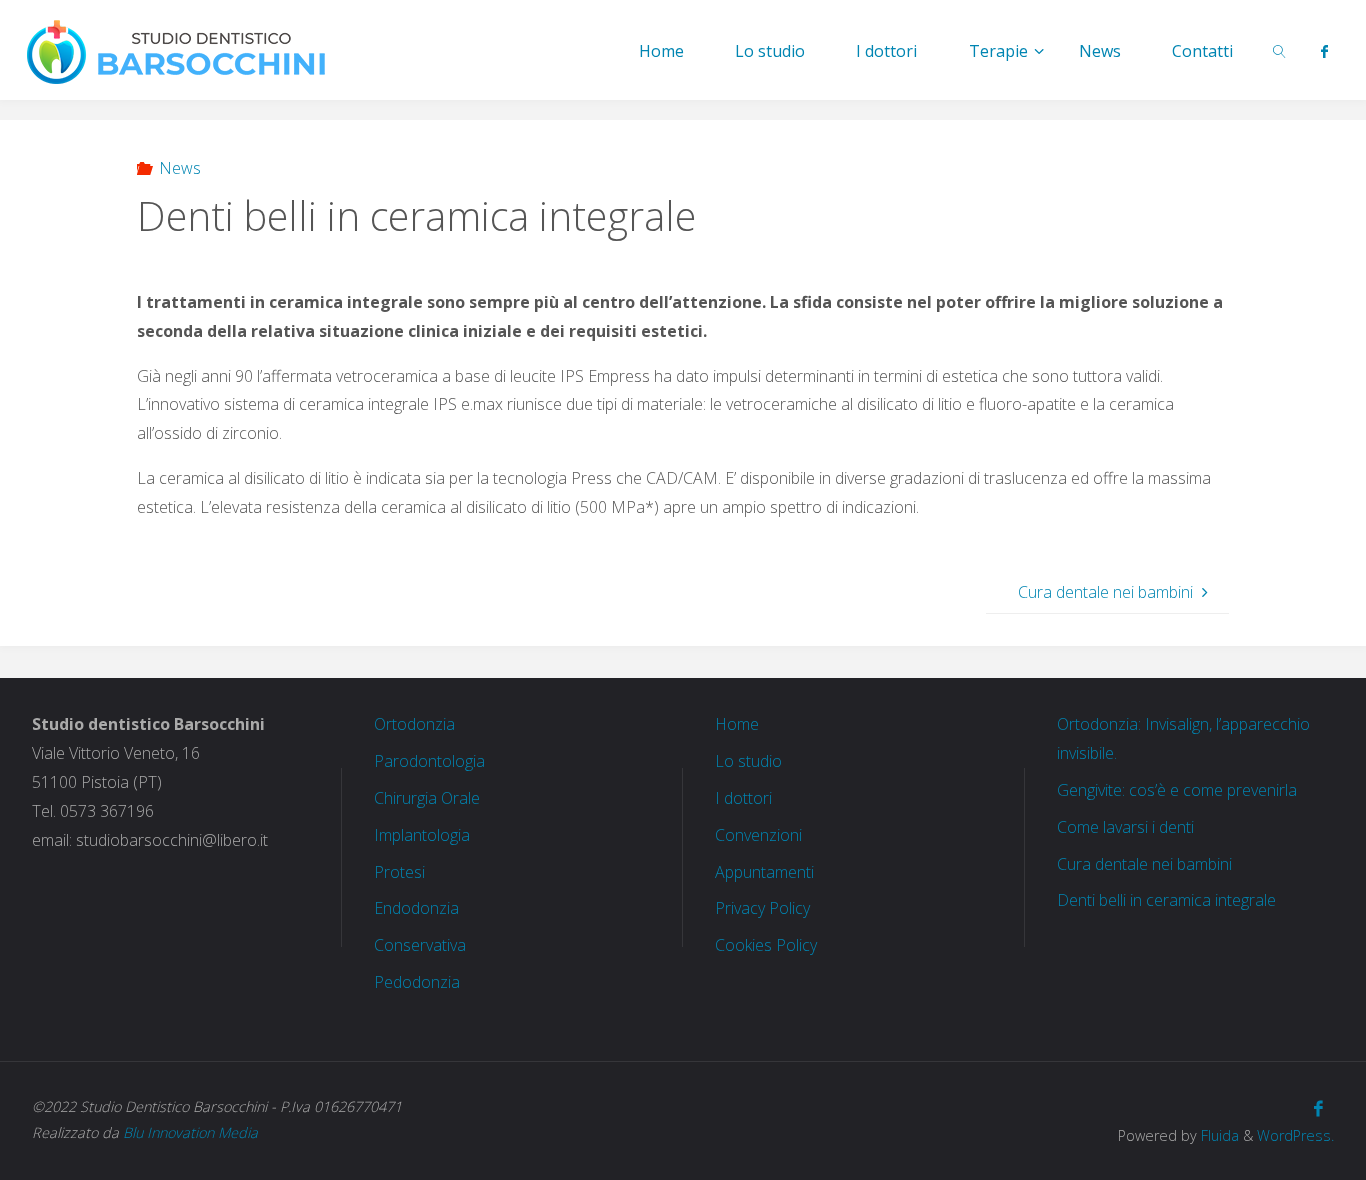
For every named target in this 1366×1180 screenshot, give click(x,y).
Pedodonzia (417, 982)
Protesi (399, 872)
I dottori (743, 798)
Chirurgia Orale (427, 798)
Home (737, 724)
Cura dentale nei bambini (1144, 864)
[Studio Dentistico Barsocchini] (177, 50)
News (180, 168)
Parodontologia (429, 761)
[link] (1280, 50)
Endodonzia (416, 908)
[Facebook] (1323, 51)
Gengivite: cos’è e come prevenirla (1177, 790)
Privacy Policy (762, 908)
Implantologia (422, 835)
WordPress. (1295, 1135)
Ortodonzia (414, 724)
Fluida (1218, 1135)
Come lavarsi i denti (1125, 827)
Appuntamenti (764, 872)
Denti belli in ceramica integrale (1166, 900)
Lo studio (748, 761)
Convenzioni (758, 835)
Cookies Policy (766, 945)
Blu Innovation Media (190, 1132)
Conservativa (420, 945)
